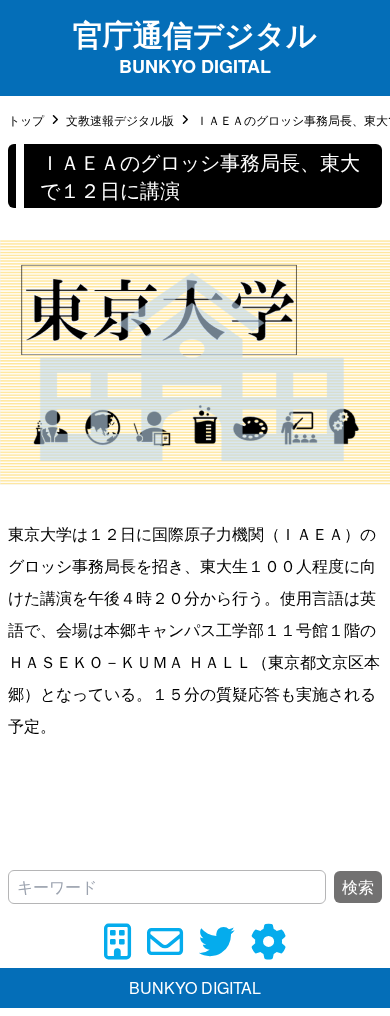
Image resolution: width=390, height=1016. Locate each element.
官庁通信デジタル (195, 33)
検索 (358, 886)
